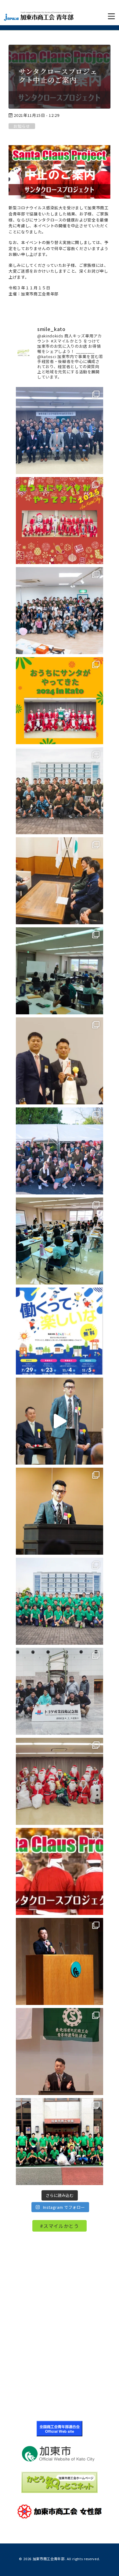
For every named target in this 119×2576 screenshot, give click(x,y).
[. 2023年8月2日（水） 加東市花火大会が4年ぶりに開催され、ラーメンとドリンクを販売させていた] (60, 1151)
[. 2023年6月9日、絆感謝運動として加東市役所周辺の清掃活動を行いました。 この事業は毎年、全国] (60, 1601)
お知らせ (22, 126)
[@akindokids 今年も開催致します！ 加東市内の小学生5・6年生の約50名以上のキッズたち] (60, 611)
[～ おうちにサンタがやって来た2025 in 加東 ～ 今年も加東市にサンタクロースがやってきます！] (60, 521)
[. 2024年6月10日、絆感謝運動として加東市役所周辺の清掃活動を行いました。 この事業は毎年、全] (60, 791)
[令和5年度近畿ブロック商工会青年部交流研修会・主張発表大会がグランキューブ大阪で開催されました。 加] (60, 1061)
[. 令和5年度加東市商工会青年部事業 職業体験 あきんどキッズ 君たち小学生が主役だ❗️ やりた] (60, 1331)
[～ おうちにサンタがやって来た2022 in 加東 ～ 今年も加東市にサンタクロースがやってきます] (60, 1871)
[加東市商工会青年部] (39, 16)
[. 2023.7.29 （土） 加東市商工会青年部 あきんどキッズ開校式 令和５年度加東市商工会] (60, 1241)
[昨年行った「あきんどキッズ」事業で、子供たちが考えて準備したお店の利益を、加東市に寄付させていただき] (60, 881)
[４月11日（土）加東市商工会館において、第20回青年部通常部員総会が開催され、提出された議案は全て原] (60, 430)
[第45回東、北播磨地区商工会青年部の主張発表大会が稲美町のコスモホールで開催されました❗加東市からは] (60, 2051)
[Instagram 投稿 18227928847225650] (60, 1421)
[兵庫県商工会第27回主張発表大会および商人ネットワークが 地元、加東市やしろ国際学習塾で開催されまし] (60, 1961)
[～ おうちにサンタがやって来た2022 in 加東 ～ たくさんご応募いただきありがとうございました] (60, 1781)
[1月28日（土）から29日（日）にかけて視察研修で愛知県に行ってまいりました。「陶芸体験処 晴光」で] (60, 1691)
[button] (111, 16)
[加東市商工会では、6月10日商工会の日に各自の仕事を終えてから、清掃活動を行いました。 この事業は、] (60, 2142)
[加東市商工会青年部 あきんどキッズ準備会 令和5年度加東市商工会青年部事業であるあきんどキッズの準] (60, 971)
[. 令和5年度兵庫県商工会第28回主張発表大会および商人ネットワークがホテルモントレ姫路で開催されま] (60, 1511)
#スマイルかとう (59, 2226)
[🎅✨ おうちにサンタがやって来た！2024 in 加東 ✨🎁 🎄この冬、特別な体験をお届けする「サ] (60, 701)
